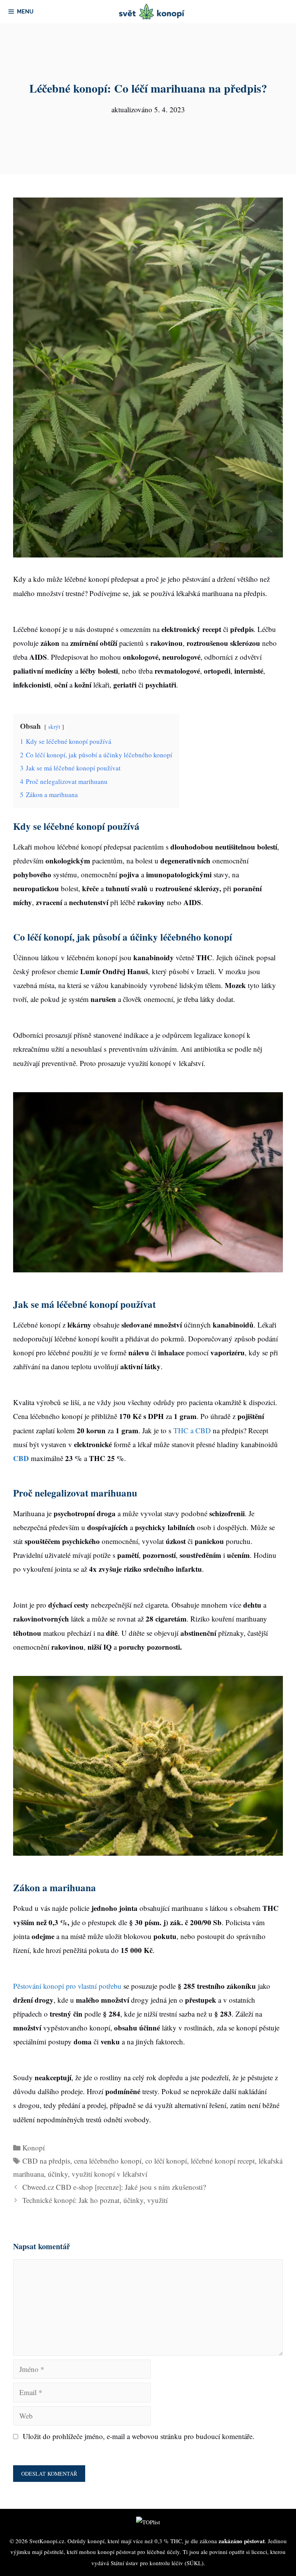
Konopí (34, 2148)
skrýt (54, 726)
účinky (58, 2174)
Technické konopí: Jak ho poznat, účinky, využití (95, 2200)
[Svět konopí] (152, 12)
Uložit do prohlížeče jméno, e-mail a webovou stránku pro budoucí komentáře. (139, 2436)
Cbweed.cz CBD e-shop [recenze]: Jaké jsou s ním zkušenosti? (114, 2187)
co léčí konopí (166, 2161)
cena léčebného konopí (108, 2161)
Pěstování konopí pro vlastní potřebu (67, 1986)
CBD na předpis (46, 2161)
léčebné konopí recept (223, 2161)
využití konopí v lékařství (109, 2174)
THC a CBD (192, 1430)
